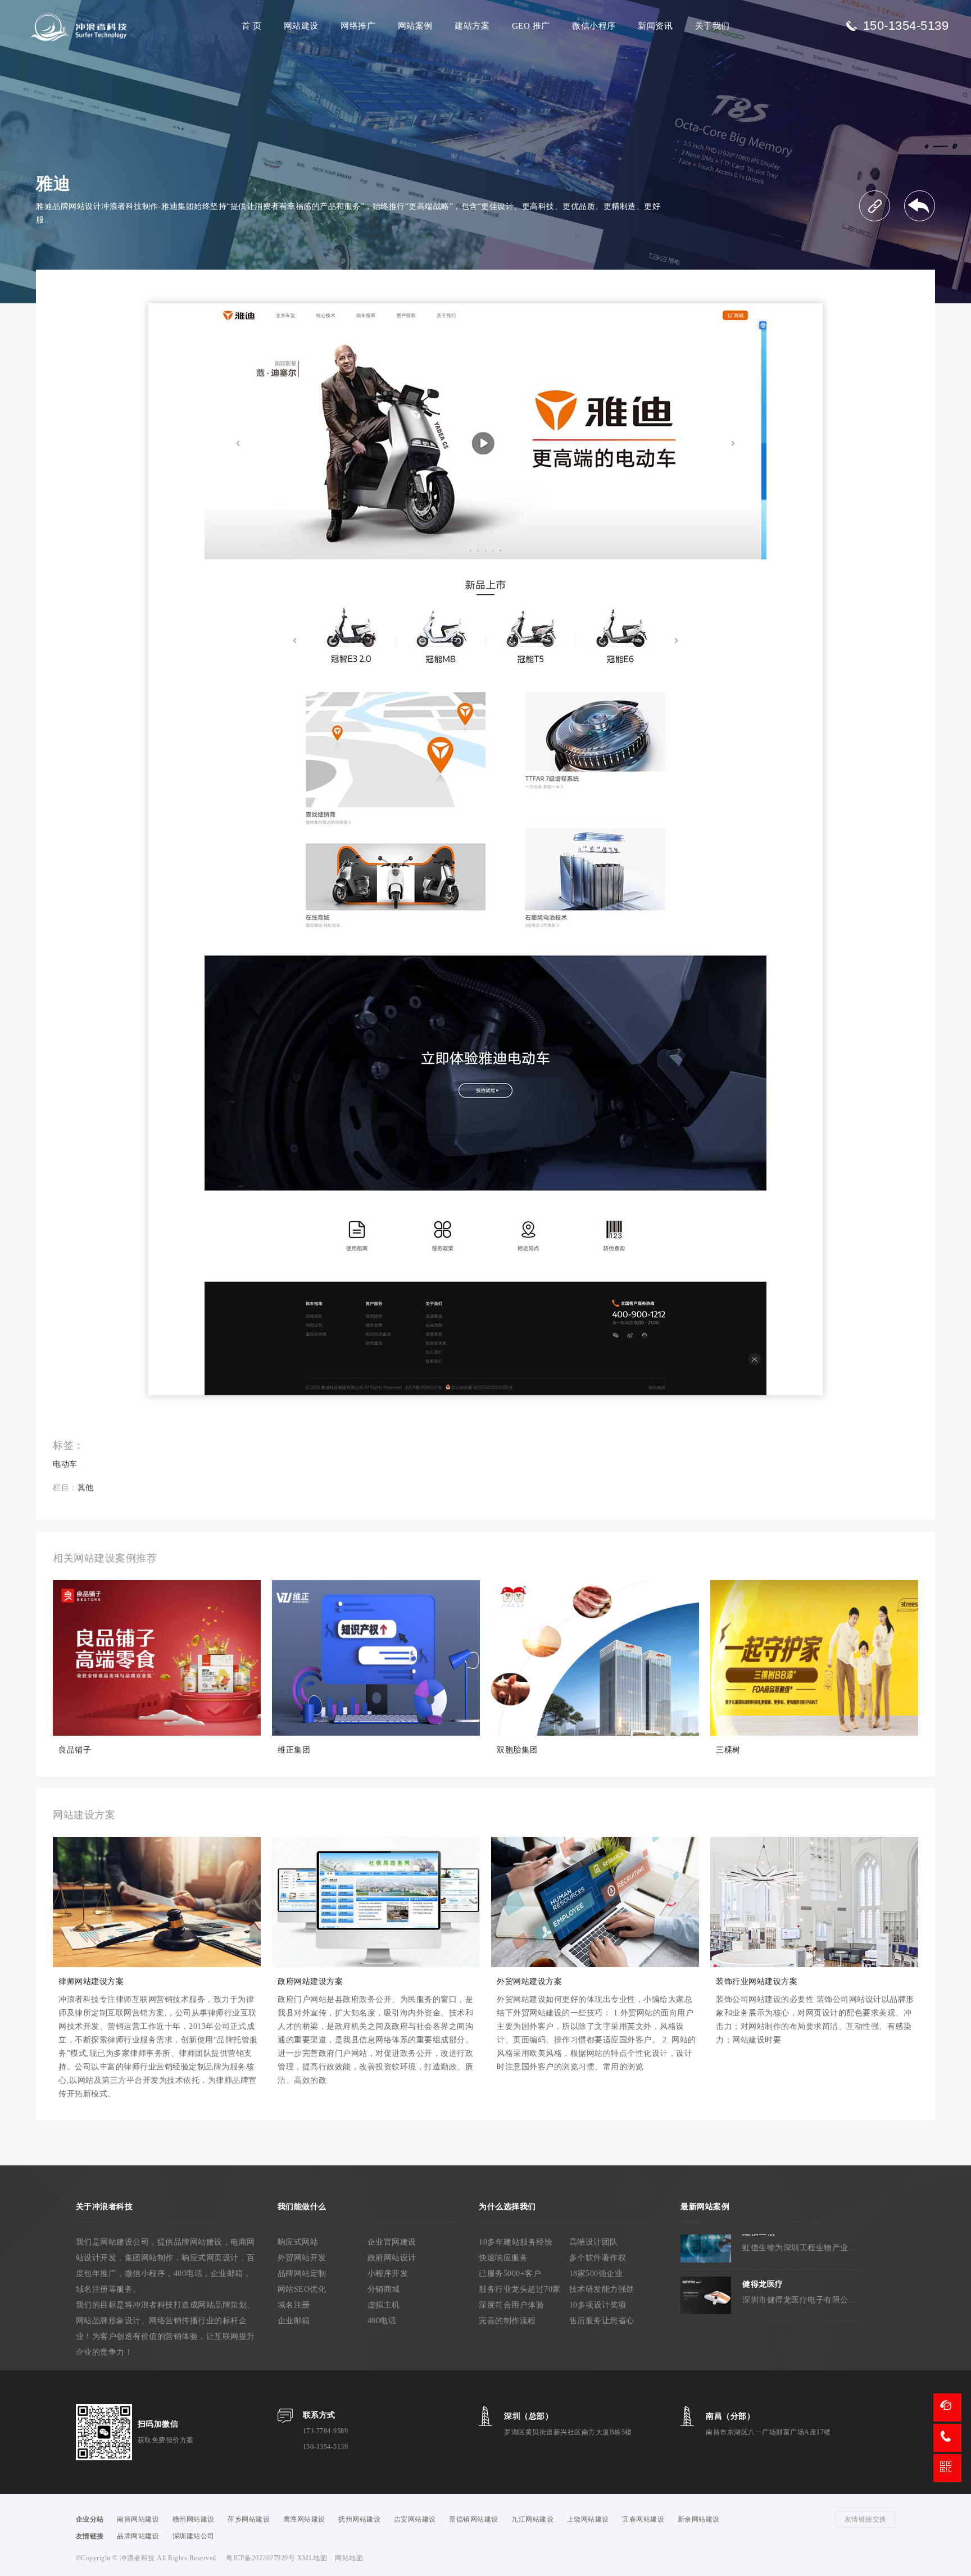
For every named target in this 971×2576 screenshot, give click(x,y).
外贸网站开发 (302, 2258)
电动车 (65, 1464)
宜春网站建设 (643, 2519)
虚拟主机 (384, 2305)
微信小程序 (594, 26)
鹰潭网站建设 (304, 2519)
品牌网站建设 (138, 2536)
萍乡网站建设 (249, 2519)
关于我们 (713, 26)
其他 (86, 1488)
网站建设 (301, 26)
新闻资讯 (655, 26)
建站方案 (472, 26)
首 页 (252, 26)
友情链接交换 (866, 2519)
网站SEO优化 (302, 2289)
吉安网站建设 (415, 2519)
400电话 (382, 2321)
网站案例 (415, 26)
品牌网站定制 (302, 2274)
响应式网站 (298, 2242)
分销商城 (384, 2289)
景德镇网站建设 (474, 2519)
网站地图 (349, 2558)
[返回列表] (920, 206)
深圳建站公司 (194, 2536)
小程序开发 (388, 2274)
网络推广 (358, 26)
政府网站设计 (392, 2258)
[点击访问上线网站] (875, 206)
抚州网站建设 (359, 2519)
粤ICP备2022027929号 (262, 2558)
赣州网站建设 (194, 2519)
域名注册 (294, 2305)
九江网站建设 (532, 2519)
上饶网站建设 (588, 2519)
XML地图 (312, 2558)
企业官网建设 (392, 2242)
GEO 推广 (531, 26)
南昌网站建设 (138, 2519)
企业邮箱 (294, 2321)
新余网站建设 (699, 2519)
